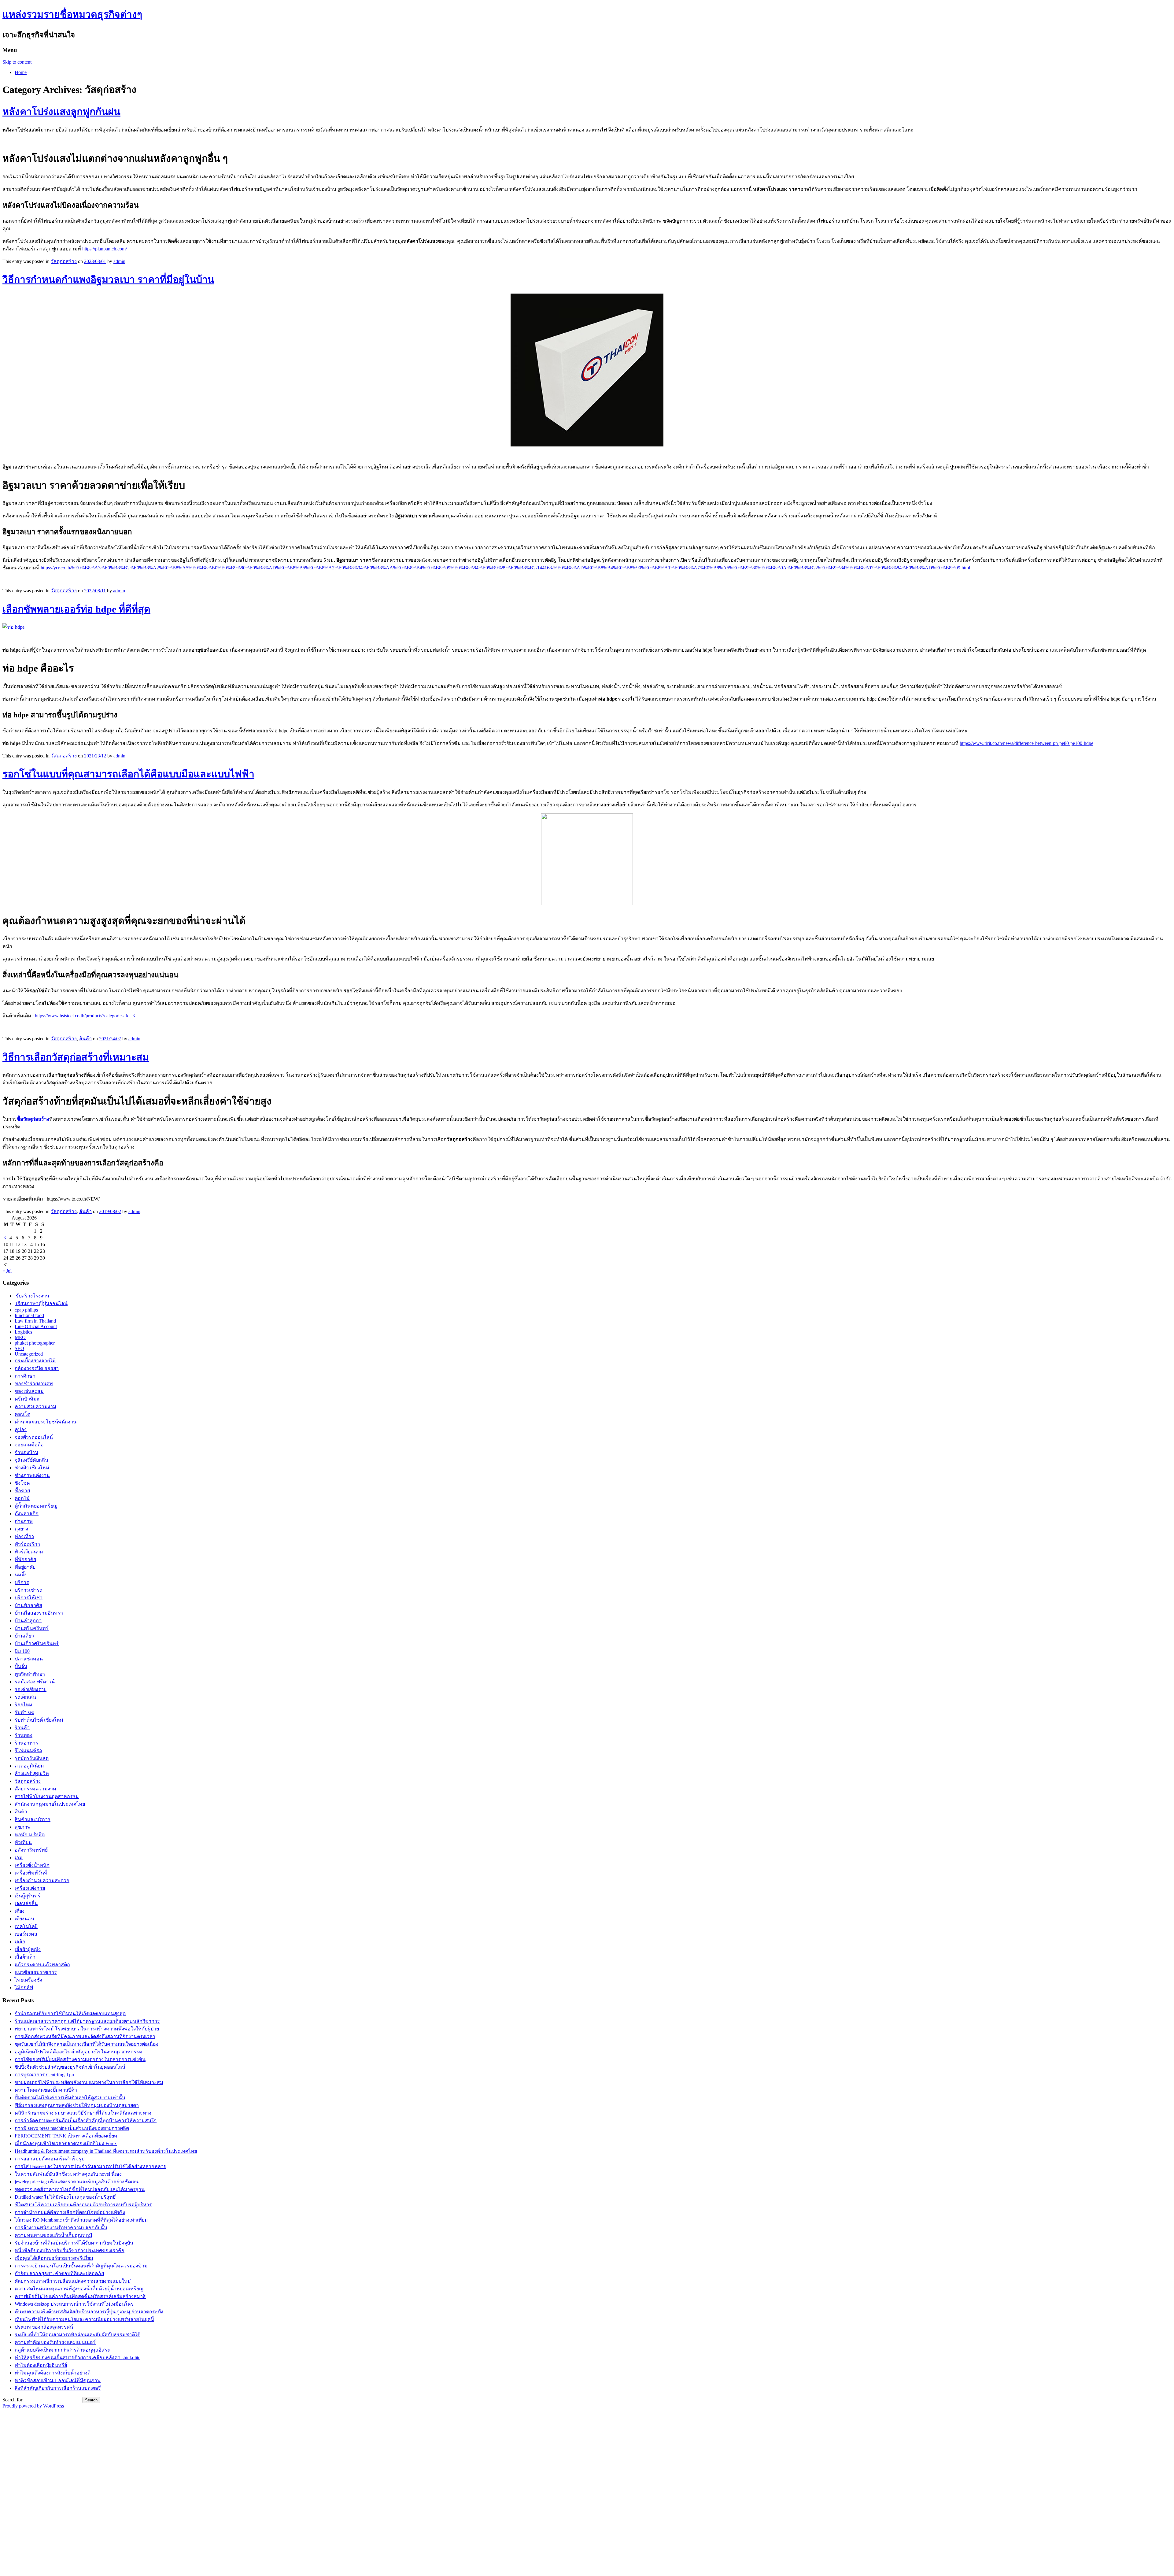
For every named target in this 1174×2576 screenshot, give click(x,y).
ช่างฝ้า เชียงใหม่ (32, 1468)
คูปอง (21, 1429)
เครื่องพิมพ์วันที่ (31, 1873)
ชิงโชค (22, 1483)
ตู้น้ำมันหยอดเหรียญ (36, 1506)
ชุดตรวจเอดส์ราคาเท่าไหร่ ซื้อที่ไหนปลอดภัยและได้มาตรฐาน (80, 2189)
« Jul (7, 1271)
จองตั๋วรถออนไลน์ (34, 1437)
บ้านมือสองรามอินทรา (39, 1613)
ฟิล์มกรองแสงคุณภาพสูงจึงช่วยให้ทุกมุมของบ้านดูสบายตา (77, 2105)
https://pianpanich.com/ (105, 249)
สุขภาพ (23, 1827)
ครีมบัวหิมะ (27, 1399)
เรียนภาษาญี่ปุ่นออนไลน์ (41, 1303)
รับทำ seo (24, 1712)
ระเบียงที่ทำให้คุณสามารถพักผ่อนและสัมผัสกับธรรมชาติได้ (78, 2335)
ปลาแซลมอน (29, 1659)
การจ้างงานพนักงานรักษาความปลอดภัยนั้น (61, 2228)
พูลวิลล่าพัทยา (30, 1674)
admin (119, 261)
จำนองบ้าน (26, 1452)
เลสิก (20, 1942)
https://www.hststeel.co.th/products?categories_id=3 (85, 1016)
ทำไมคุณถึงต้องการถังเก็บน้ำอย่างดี (53, 2373)
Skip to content (17, 62)
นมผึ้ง (21, 1575)
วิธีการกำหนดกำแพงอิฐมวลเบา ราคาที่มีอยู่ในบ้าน (108, 279)
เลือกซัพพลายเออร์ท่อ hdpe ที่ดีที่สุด (76, 609)
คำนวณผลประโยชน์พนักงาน (46, 1422)
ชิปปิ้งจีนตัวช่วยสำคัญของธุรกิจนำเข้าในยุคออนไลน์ (70, 2067)
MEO (20, 1337)
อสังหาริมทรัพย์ (31, 1850)
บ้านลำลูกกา (28, 1621)
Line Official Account (36, 1326)
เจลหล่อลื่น (26, 1903)
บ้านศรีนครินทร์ (32, 1628)
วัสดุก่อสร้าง (64, 261)
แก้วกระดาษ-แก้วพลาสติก (42, 1965)
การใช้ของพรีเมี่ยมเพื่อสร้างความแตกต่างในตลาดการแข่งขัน (80, 2059)
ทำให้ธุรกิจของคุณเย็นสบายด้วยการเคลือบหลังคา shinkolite (78, 2358)
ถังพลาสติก (27, 1514)
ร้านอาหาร (26, 1743)
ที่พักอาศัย (25, 1559)
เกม (19, 1858)
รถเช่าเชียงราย (31, 1689)
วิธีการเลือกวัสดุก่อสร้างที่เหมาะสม (76, 1057)
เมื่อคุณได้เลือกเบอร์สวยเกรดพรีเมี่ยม (54, 2258)
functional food (29, 1315)
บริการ (22, 1582)
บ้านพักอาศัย (28, 1605)
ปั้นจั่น (21, 1666)
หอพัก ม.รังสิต (30, 1835)
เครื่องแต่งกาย (30, 1888)
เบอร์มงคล (26, 1934)
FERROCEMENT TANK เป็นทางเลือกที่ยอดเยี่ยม (66, 2136)
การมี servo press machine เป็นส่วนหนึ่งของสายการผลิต (72, 2128)
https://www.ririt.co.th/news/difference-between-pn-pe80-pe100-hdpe (1026, 743)
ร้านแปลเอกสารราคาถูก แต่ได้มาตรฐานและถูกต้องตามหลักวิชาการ (87, 2021)
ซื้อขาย (22, 1491)
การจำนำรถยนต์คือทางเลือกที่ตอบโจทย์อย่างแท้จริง (70, 2212)
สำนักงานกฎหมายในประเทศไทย (50, 1804)
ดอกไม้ (22, 1498)
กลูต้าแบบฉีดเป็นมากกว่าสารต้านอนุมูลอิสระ (62, 2350)
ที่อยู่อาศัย (25, 1567)
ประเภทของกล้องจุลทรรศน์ (44, 2327)
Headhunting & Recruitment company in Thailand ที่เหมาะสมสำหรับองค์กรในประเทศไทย (106, 2151)
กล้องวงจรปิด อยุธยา (37, 1368)
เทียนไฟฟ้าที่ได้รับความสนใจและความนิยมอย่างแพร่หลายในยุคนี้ (84, 2319)
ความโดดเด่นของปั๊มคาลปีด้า (46, 2090)
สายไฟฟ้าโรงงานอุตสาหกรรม (47, 1796)
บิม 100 (22, 1651)
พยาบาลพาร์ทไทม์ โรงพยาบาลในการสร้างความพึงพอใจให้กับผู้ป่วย (87, 2029)
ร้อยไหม (24, 1705)
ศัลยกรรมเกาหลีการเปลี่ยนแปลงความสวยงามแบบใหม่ (73, 2281)
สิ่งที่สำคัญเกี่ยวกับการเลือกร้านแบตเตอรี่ (58, 2388)
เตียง (20, 1911)
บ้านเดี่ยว (24, 1636)
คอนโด (22, 1414)
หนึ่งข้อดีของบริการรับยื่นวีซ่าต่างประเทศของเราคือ (70, 2250)
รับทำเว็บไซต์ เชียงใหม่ (39, 1720)
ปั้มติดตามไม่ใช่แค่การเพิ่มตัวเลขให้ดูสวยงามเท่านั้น (70, 2098)
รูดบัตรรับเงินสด (32, 1758)
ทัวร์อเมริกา (27, 1544)
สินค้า (85, 1039)
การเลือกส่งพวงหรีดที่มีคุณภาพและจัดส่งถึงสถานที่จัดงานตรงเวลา (85, 2036)
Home (21, 72)
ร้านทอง (24, 1735)
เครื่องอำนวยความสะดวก (42, 1880)
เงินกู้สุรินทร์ (28, 1896)
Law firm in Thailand (35, 1321)
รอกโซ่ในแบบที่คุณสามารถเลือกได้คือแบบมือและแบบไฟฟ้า (128, 774)
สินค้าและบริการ (33, 1819)
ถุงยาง (21, 1529)
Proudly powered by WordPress (33, 2406)
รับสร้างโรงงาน (32, 1296)
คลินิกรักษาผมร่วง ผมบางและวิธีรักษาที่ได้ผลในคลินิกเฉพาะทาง (83, 2113)
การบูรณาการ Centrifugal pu (44, 2075)
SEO (19, 1348)
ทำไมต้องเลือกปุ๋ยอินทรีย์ (41, 2365)
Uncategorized (29, 1354)
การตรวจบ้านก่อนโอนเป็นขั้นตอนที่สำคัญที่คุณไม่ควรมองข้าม (81, 2266)
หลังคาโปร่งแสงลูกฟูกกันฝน (61, 112)
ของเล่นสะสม (29, 1391)
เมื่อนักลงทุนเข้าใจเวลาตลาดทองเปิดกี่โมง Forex (66, 2143)
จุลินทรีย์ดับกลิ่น (31, 1460)
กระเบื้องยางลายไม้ (35, 1361)
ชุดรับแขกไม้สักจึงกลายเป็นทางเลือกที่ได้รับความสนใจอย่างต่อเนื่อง (87, 2044)
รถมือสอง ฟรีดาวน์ (35, 1682)
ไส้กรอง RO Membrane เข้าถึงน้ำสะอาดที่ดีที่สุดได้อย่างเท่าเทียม (81, 2220)
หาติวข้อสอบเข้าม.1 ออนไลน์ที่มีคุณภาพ (58, 2380)
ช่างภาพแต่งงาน (32, 1475)
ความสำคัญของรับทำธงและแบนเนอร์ (55, 2342)
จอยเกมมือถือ (29, 1445)
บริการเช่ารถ (29, 1590)
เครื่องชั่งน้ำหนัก (32, 1865)
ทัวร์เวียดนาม (29, 1552)
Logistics (23, 1332)
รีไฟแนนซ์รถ (28, 1751)
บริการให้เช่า (29, 1598)
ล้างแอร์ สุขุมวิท (32, 1773)
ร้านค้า (22, 1728)
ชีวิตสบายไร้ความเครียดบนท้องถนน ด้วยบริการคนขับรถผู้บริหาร (83, 2205)
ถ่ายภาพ (24, 1521)
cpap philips (26, 1310)
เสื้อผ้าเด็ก (25, 1957)
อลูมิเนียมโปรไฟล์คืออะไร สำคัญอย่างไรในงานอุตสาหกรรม (79, 2052)
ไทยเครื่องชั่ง (28, 1980)
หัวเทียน (23, 1842)
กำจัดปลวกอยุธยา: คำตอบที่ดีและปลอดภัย (59, 2273)
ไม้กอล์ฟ (24, 1988)
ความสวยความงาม (35, 1406)
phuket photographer (35, 1343)
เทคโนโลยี (26, 1926)
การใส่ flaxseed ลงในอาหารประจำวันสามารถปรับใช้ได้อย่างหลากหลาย (90, 2166)
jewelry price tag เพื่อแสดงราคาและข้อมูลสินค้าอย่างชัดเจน (77, 2182)
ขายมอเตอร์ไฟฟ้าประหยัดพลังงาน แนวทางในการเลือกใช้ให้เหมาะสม (89, 2082)
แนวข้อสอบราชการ (36, 1972)
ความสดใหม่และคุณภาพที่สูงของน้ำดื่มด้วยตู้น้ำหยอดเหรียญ (79, 2289)
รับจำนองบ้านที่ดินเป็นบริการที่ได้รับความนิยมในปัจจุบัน (74, 2243)
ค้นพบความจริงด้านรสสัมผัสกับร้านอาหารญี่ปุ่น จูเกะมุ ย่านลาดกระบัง (89, 2312)
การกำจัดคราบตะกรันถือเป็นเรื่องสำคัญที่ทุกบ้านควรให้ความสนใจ (86, 2121)
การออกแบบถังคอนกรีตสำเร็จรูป (50, 2159)
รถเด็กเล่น (25, 1697)
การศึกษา (25, 1376)
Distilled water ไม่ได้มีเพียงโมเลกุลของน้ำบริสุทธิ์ (65, 2197)
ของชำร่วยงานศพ (34, 1384)
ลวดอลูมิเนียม (29, 1766)
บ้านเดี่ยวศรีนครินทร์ (37, 1643)
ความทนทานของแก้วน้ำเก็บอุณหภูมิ (54, 2235)
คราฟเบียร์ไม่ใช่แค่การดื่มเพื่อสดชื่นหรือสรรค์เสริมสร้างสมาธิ (80, 2296)
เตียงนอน (24, 1919)
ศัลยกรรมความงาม (35, 1789)
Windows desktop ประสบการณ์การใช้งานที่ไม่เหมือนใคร (74, 2304)
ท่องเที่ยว (24, 1536)
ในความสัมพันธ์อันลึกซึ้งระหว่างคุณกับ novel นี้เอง (68, 2174)
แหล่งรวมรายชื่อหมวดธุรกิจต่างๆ (72, 14)
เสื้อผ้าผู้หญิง (28, 1949)
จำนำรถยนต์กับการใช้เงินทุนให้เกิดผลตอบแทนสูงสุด (70, 2013)
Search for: (13, 2400)
